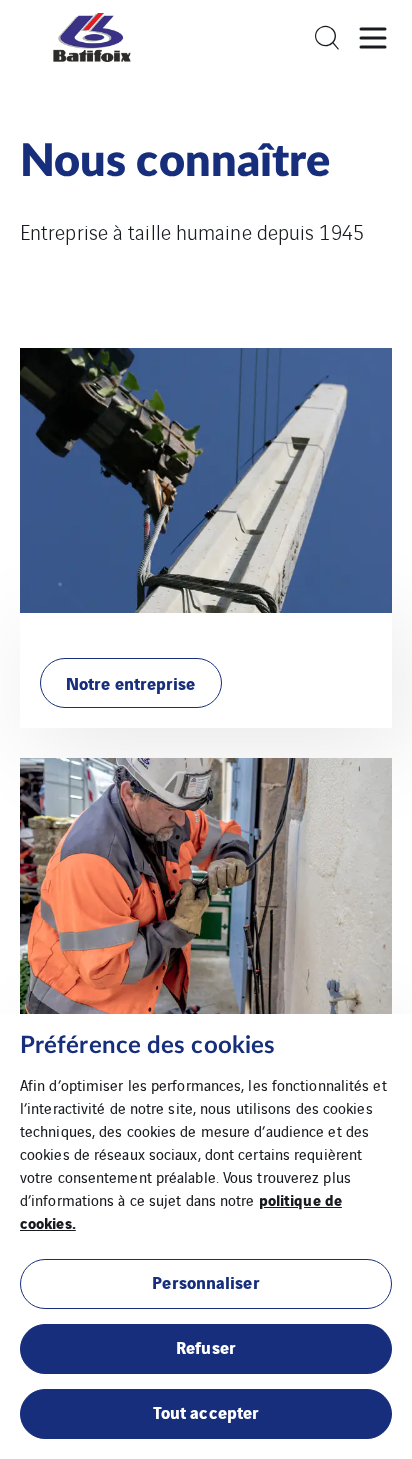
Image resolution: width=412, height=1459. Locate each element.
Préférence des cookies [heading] (147, 1046)
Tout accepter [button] (206, 1411)
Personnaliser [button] (205, 1281)
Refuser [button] (206, 1346)
